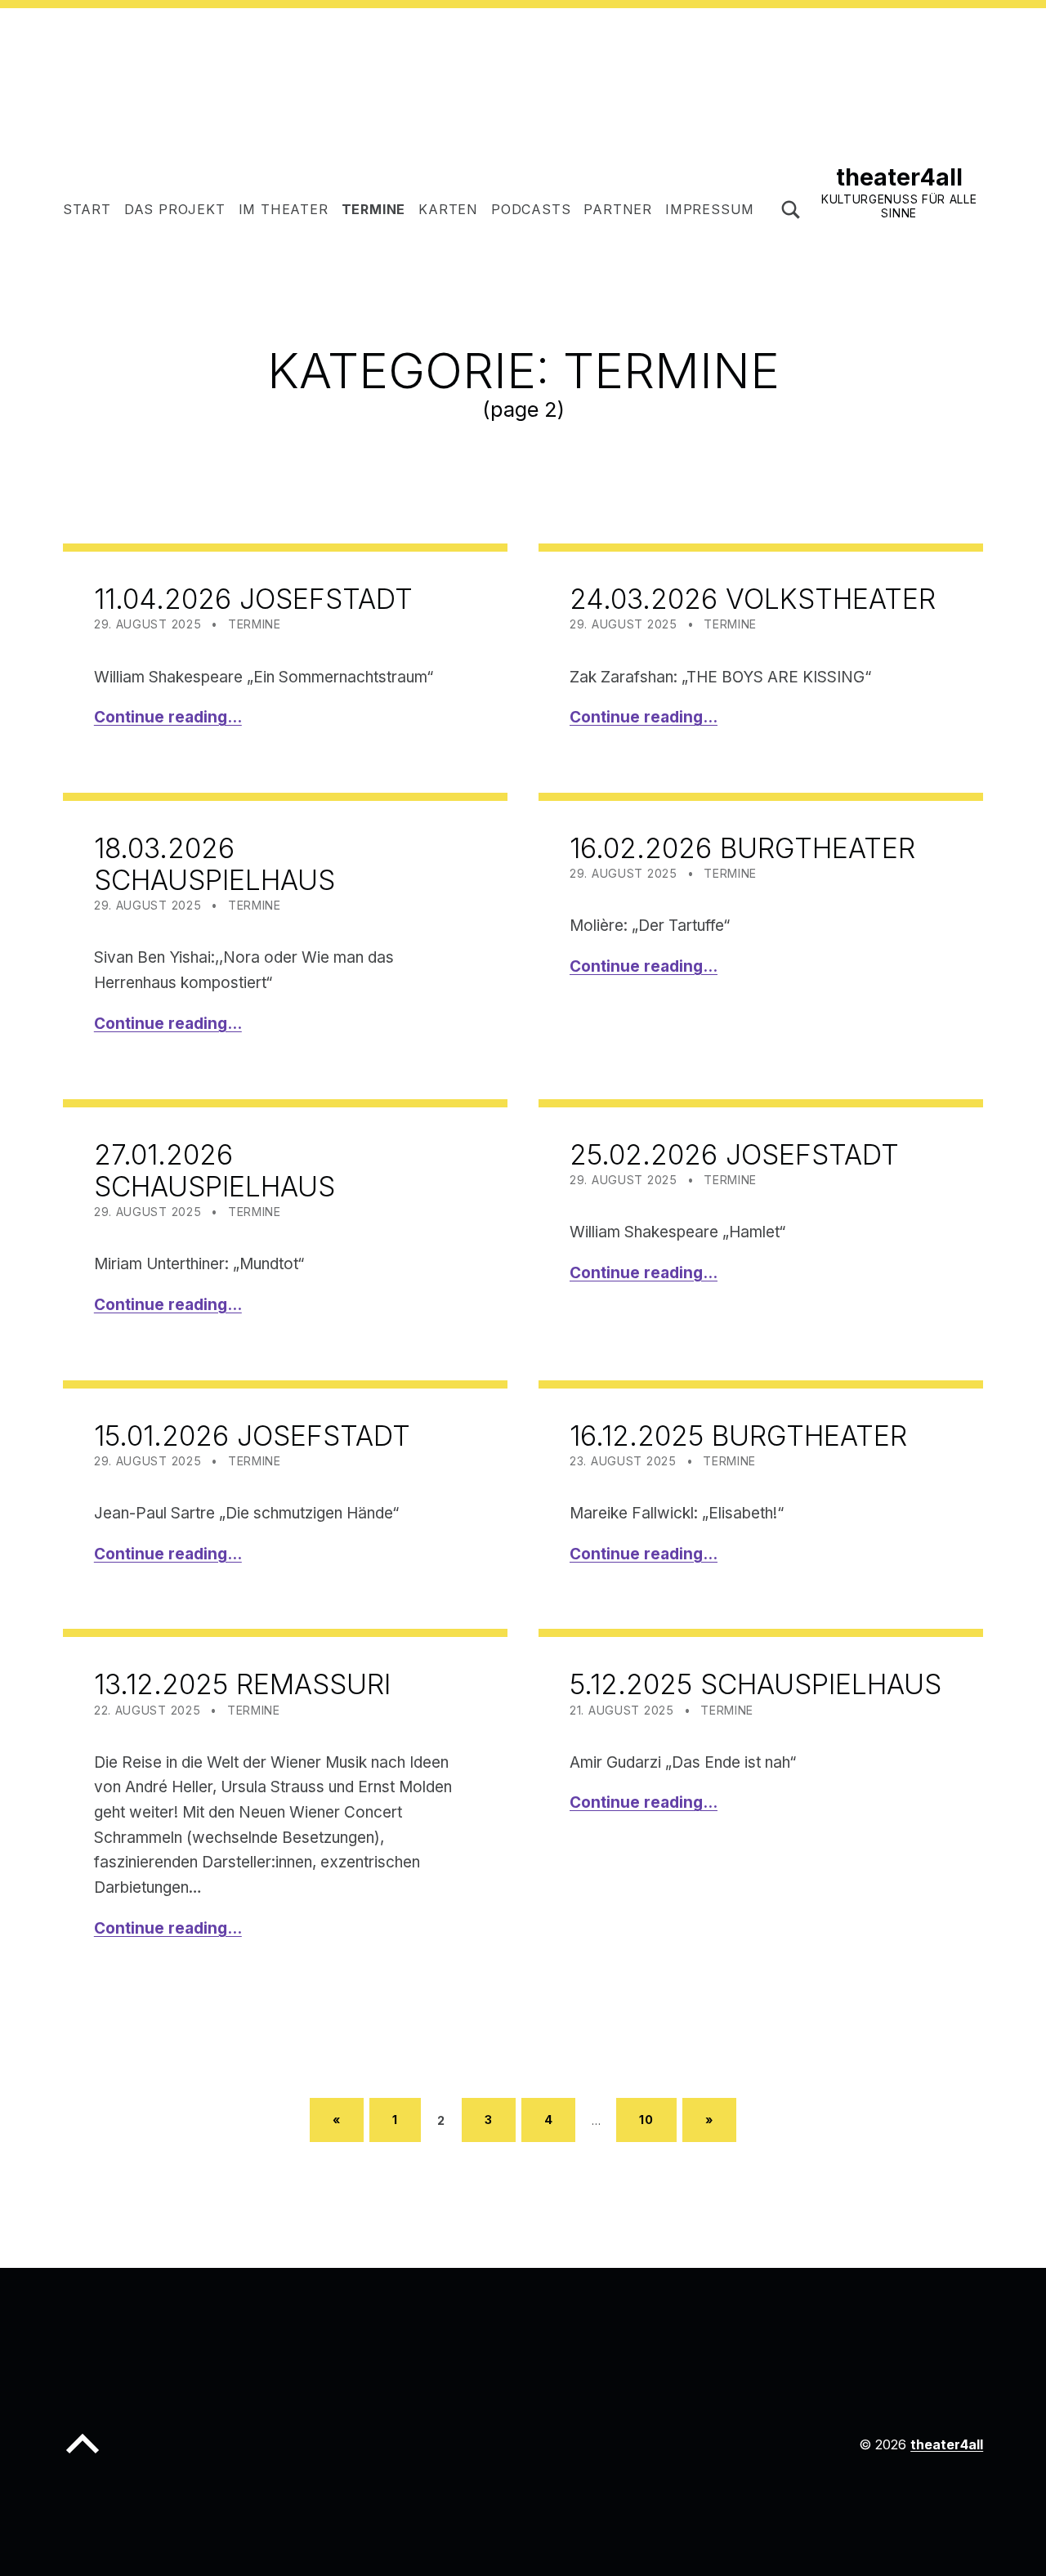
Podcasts (531, 209)
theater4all (899, 177)
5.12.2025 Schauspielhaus (755, 1684)
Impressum (710, 209)
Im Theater (284, 209)
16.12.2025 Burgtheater (738, 1436)
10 (646, 2120)
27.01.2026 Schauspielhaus (215, 1170)
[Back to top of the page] (83, 2457)
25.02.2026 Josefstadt (734, 1154)
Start (87, 209)
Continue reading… (168, 717)
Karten (448, 209)
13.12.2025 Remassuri (242, 1684)
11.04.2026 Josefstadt (253, 599)
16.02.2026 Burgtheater (742, 848)
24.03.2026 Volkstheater (753, 599)
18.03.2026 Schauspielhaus (215, 864)
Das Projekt (175, 209)
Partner (618, 209)
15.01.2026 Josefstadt (252, 1436)
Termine (374, 209)
